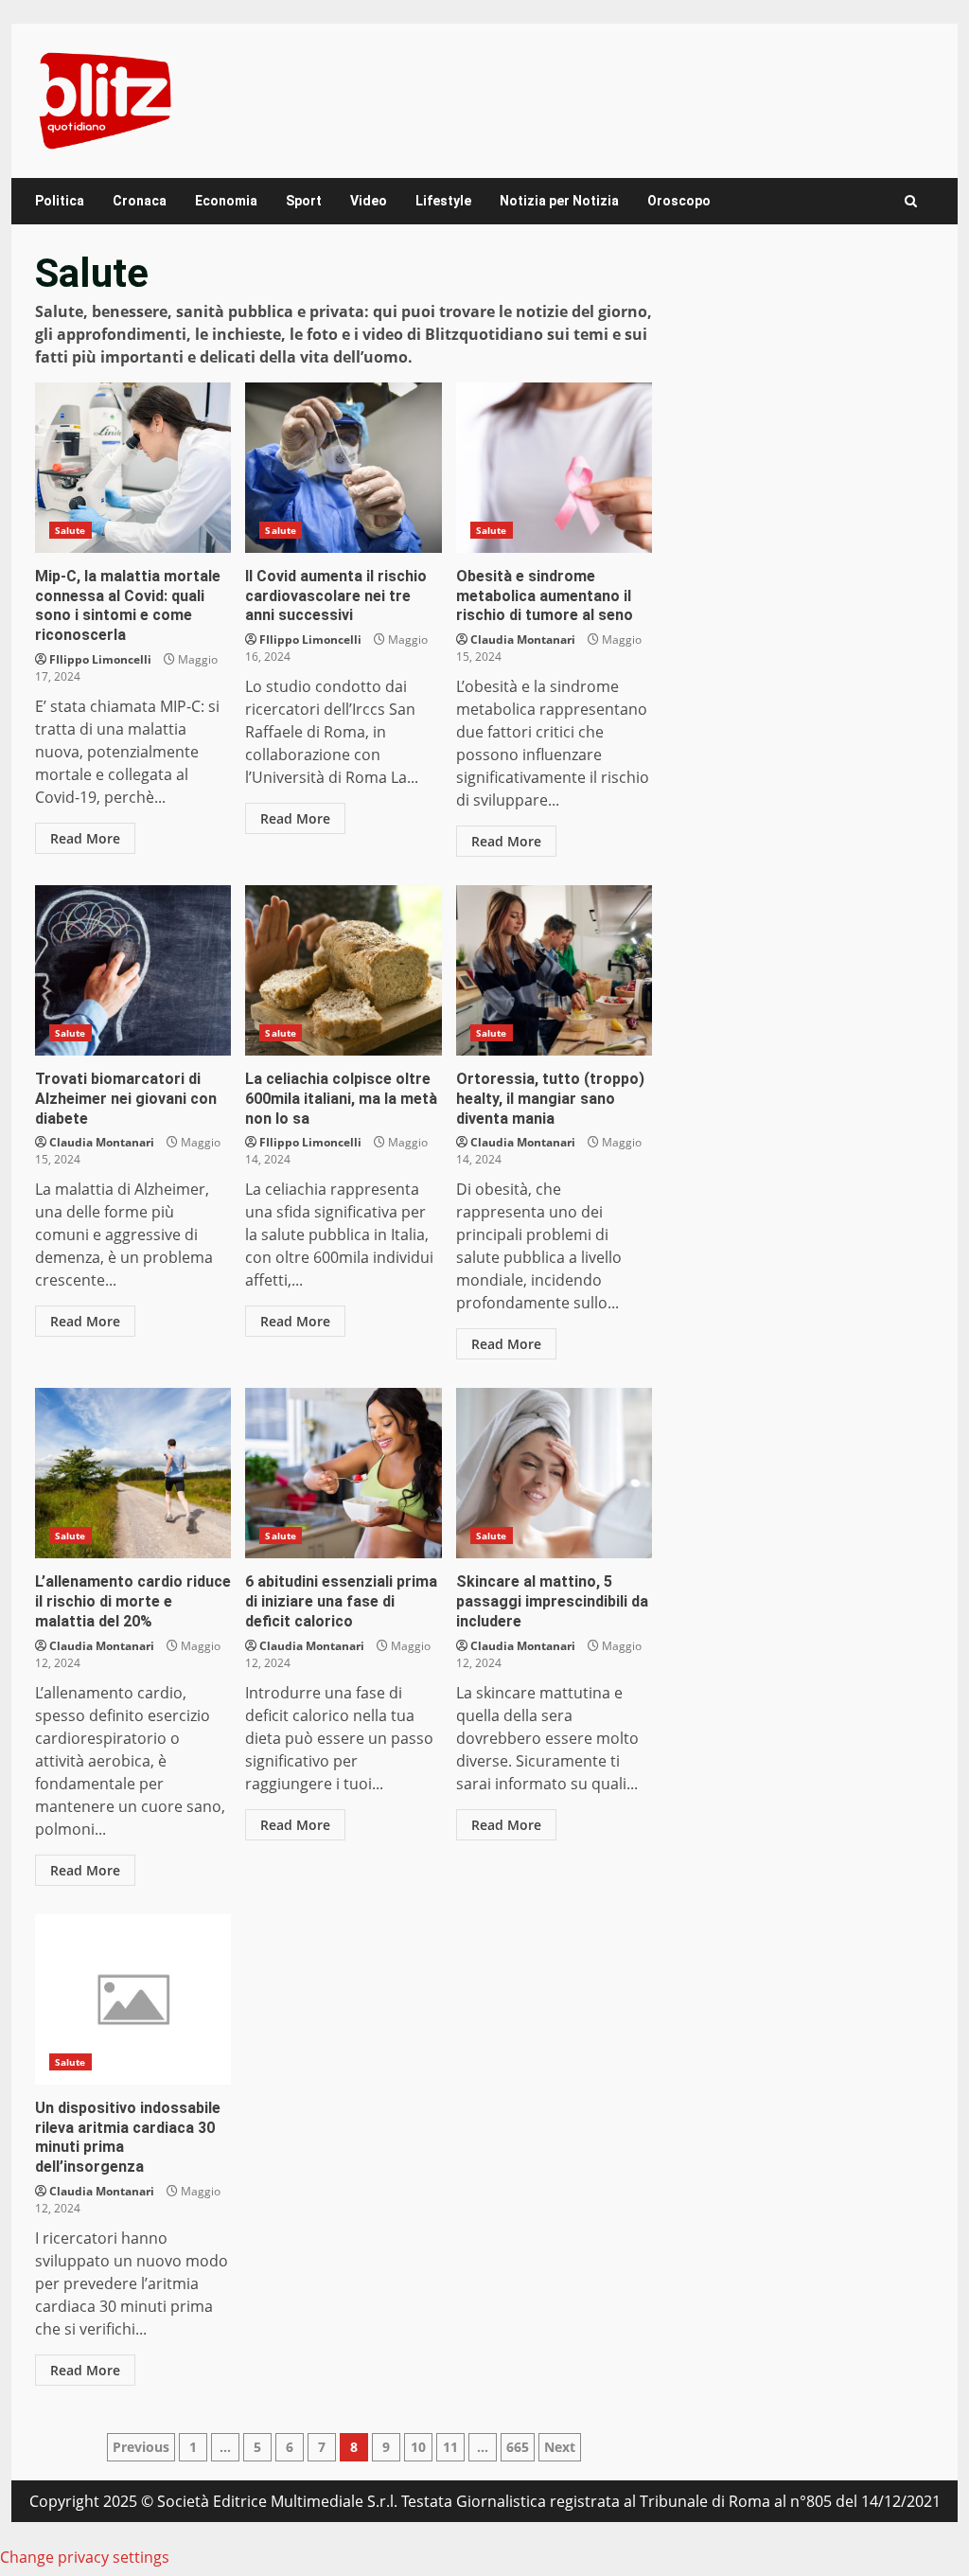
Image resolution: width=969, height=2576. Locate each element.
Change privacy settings (85, 2557)
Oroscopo (679, 201)
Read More (85, 838)
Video (369, 201)
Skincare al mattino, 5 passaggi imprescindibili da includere (554, 1473)
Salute (70, 530)
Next (560, 2447)
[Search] (911, 201)
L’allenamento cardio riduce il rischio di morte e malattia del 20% (133, 1473)
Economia (226, 201)
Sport (304, 201)
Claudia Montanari (523, 640)
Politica (60, 201)
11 (450, 2447)
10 (418, 2447)
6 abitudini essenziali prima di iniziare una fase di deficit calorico (343, 1473)
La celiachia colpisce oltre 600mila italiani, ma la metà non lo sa (343, 970)
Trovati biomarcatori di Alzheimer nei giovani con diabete (133, 970)
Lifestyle (443, 201)
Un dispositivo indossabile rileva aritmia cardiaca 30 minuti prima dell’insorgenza (133, 1999)
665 (518, 2447)
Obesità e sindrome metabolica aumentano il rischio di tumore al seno (554, 468)
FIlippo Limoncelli (100, 659)
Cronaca (140, 201)
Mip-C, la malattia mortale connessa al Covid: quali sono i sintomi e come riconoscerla (133, 468)
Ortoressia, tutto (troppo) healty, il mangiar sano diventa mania (554, 970)
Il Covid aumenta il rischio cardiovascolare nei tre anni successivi (343, 468)
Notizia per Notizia (559, 201)
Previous (141, 2447)
